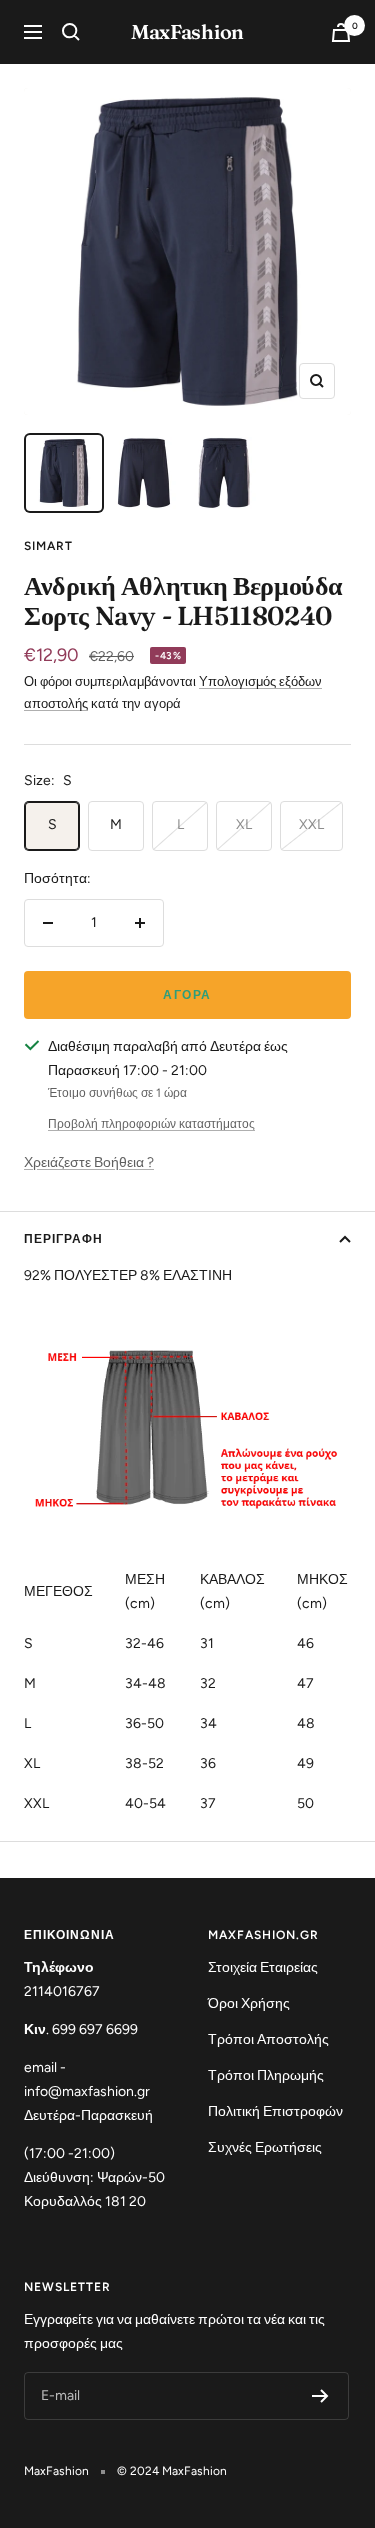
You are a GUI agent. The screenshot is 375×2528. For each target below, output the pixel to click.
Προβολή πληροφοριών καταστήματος (151, 1124)
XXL (311, 824)
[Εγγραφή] (320, 2396)
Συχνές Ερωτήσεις (265, 2147)
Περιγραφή (63, 1239)
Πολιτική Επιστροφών (275, 2111)
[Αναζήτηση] (71, 32)
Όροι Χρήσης (249, 2003)
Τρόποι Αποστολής (268, 2039)
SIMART (48, 546)
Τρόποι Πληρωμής (266, 2075)
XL (244, 824)
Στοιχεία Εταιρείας (263, 1967)
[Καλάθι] (341, 32)
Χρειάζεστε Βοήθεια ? (89, 1162)
